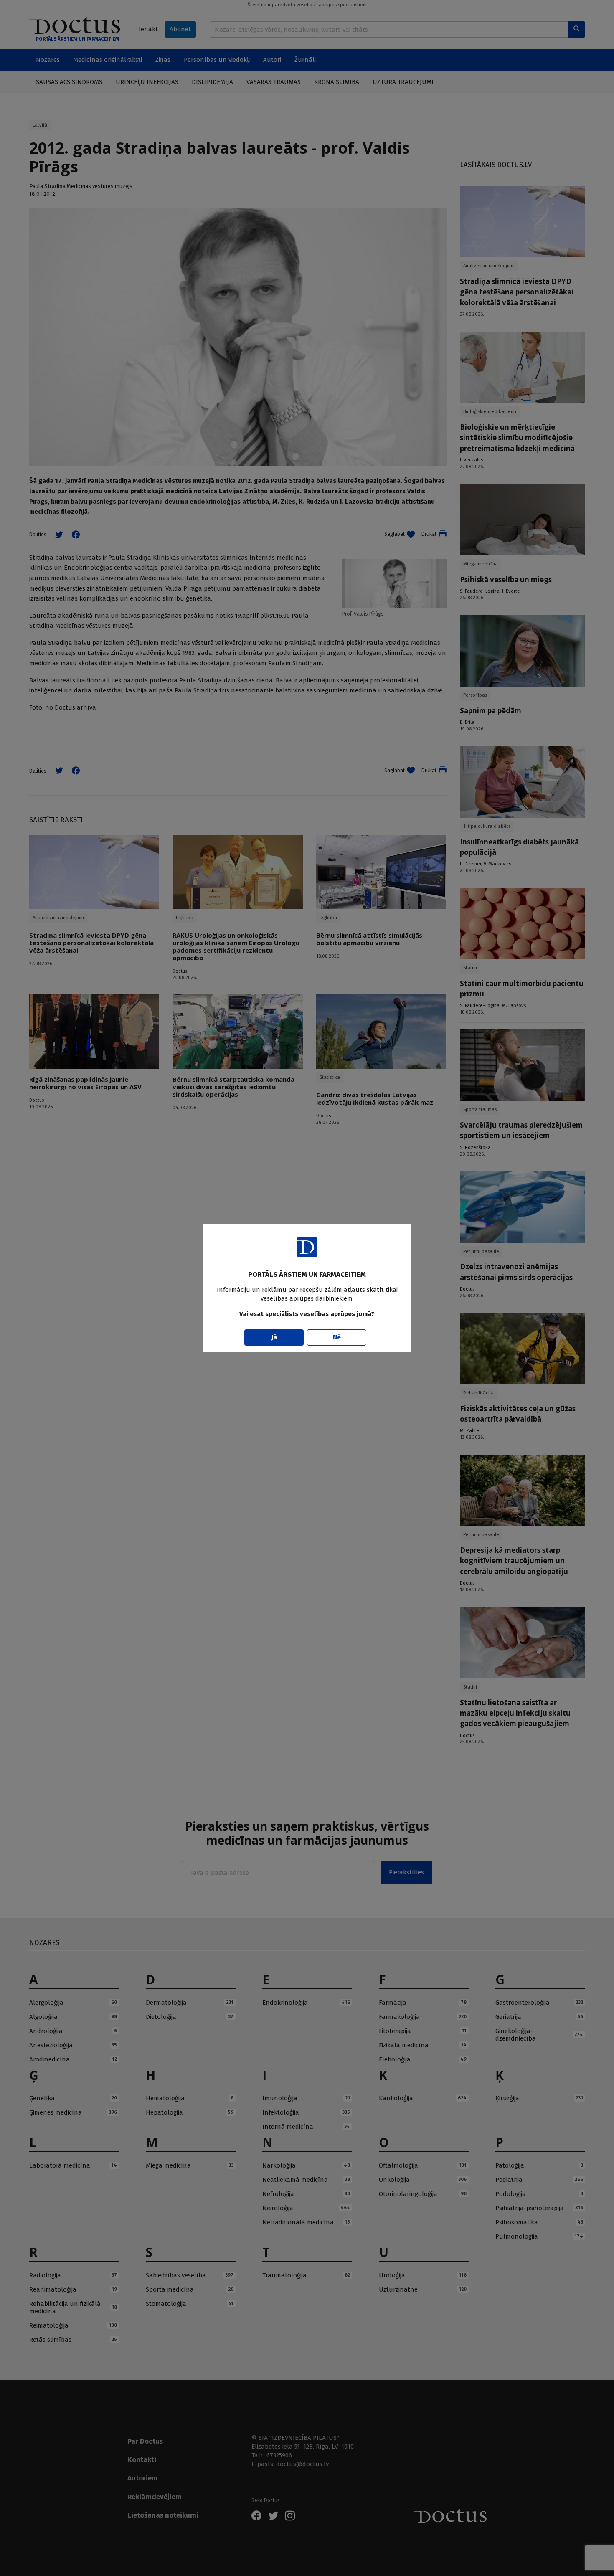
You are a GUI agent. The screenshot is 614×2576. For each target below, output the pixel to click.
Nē (337, 1337)
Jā (274, 1337)
